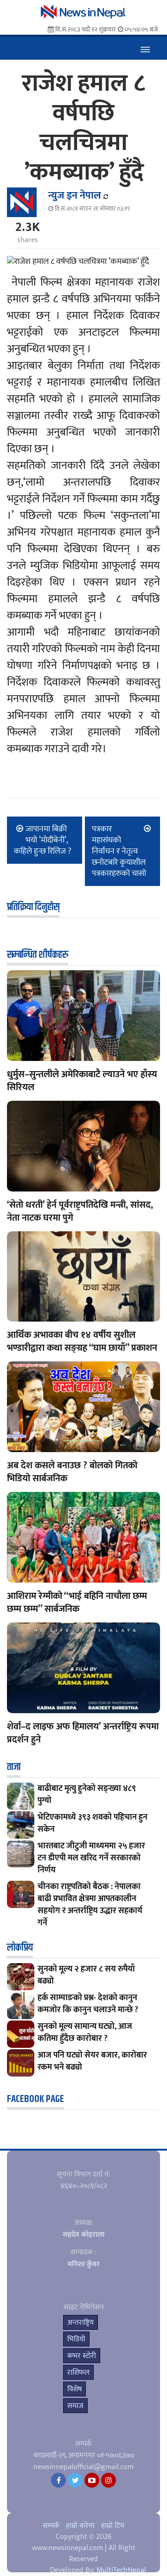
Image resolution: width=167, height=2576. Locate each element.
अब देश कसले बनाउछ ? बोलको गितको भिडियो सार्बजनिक (72, 1472)
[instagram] (109, 2480)
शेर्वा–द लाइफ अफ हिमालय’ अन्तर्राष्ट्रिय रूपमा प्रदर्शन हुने (83, 1733)
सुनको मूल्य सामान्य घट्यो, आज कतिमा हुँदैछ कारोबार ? (85, 2033)
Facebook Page (35, 2099)
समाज (75, 2406)
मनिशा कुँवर (84, 2264)
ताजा (14, 1767)
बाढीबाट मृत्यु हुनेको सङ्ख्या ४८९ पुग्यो (87, 1795)
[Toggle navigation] (145, 48)
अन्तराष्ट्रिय (80, 2323)
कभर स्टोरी (82, 2356)
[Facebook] (58, 2480)
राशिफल (78, 2373)
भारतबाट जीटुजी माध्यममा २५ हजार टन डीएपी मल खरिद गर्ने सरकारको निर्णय (91, 1858)
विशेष (74, 2389)
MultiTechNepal (121, 2570)
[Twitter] (75, 2480)
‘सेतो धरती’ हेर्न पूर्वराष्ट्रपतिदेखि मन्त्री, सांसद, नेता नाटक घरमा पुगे (80, 1211)
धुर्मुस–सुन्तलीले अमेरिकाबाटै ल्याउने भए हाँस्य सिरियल (82, 1081)
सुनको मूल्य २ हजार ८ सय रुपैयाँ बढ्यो (86, 1975)
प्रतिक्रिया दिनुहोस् (33, 907)
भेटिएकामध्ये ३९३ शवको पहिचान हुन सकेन (93, 1823)
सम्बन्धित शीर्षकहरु (38, 955)
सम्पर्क (51, 2526)
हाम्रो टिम (113, 2526)
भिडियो (76, 2339)
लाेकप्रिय (20, 1948)
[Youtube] (92, 2480)
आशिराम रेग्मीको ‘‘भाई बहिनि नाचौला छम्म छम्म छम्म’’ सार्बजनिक (77, 1603)
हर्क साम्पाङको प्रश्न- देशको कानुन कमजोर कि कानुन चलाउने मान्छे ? (88, 2004)
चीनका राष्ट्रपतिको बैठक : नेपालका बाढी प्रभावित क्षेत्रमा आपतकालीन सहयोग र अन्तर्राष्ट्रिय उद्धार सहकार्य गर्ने (90, 1905)
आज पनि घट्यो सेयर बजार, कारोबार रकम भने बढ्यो (92, 2061)
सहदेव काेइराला (83, 2235)
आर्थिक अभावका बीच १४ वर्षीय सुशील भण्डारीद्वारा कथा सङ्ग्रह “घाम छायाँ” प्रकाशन (82, 1341)
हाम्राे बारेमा (80, 2526)
